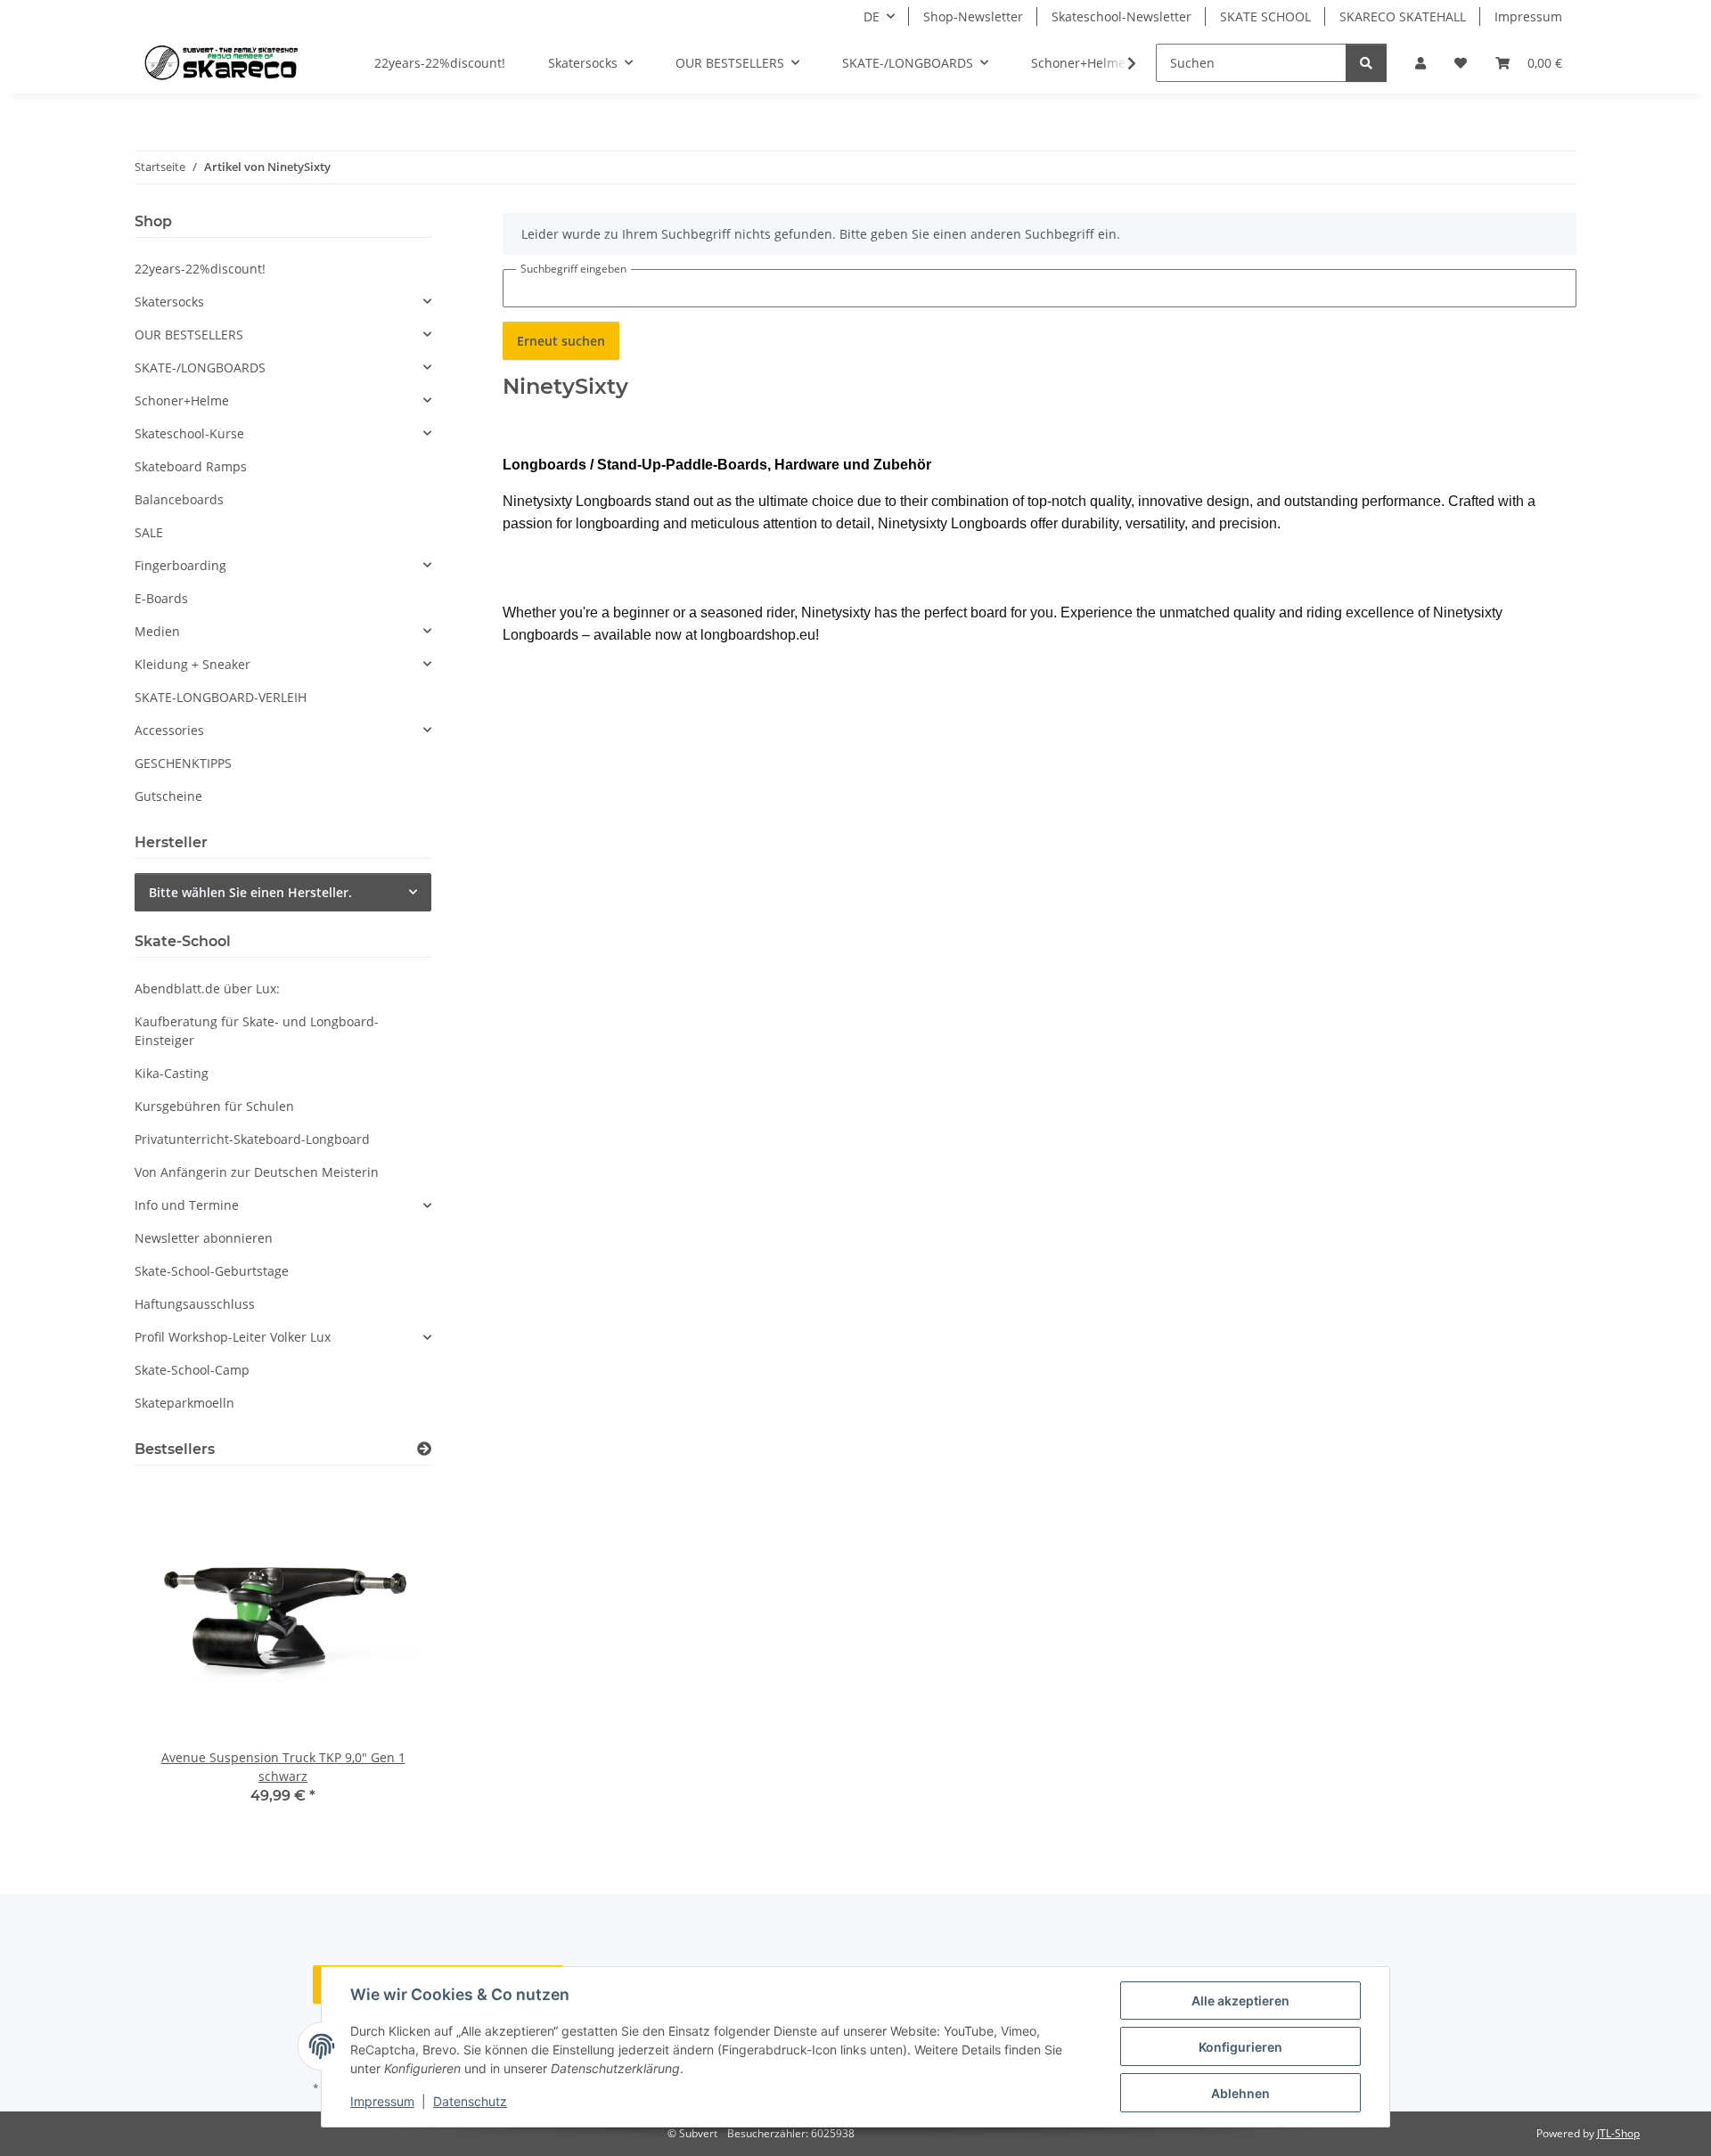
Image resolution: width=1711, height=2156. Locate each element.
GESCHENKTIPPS (183, 763)
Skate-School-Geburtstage (212, 1271)
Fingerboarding (180, 565)
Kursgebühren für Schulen (214, 1106)
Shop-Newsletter (973, 16)
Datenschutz (470, 2101)
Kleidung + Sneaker (192, 664)
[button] (1420, 63)
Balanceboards (179, 499)
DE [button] (872, 16)
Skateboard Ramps (191, 466)
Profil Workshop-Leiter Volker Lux (233, 1337)
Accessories (169, 730)
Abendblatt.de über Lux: (207, 988)
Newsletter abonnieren (204, 1238)
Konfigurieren (1240, 2047)
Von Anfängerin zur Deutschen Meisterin (257, 1172)
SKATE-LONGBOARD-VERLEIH (221, 697)
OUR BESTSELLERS (189, 335)
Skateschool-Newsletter (1122, 16)
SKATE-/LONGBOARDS (200, 367)
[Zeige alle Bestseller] (424, 1449)
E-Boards (161, 598)
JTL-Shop (1618, 2133)
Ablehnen (1240, 2093)
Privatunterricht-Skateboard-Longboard (252, 1139)
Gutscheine (168, 796)
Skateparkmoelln (184, 1403)
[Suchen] (1366, 63)
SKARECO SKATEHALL (1403, 16)
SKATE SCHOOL (1265, 16)
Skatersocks (169, 302)
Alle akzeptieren (1240, 2001)
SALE (149, 532)
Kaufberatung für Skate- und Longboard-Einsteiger (257, 1031)
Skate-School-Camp (192, 1370)
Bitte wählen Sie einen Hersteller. (250, 892)
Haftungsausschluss (195, 1304)
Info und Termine (187, 1205)
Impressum (382, 2101)
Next (387, 1655)
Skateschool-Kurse (189, 433)
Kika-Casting (172, 1073)
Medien (157, 631)
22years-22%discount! (200, 269)
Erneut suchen (561, 341)
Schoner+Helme (182, 400)
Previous (179, 1655)
